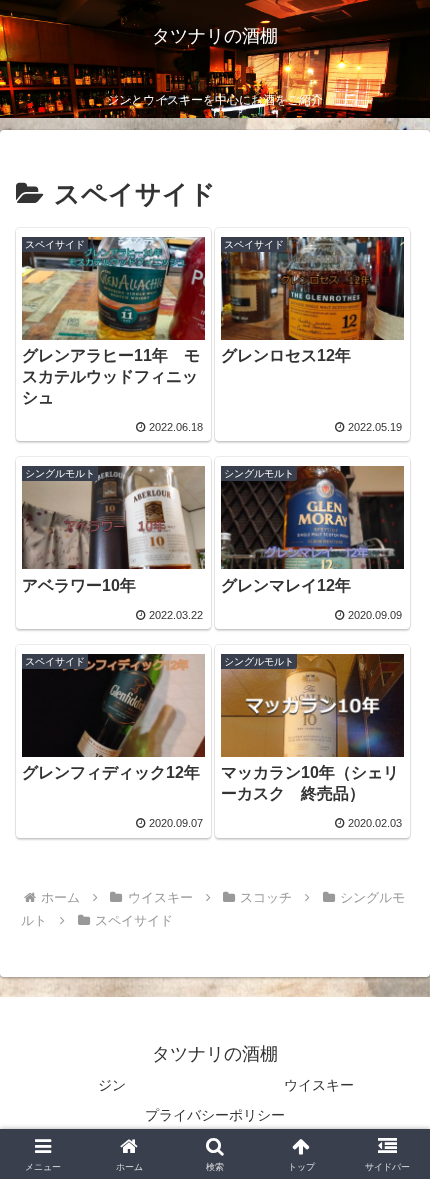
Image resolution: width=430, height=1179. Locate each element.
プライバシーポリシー (215, 1115)
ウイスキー (319, 1085)
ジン (112, 1085)
